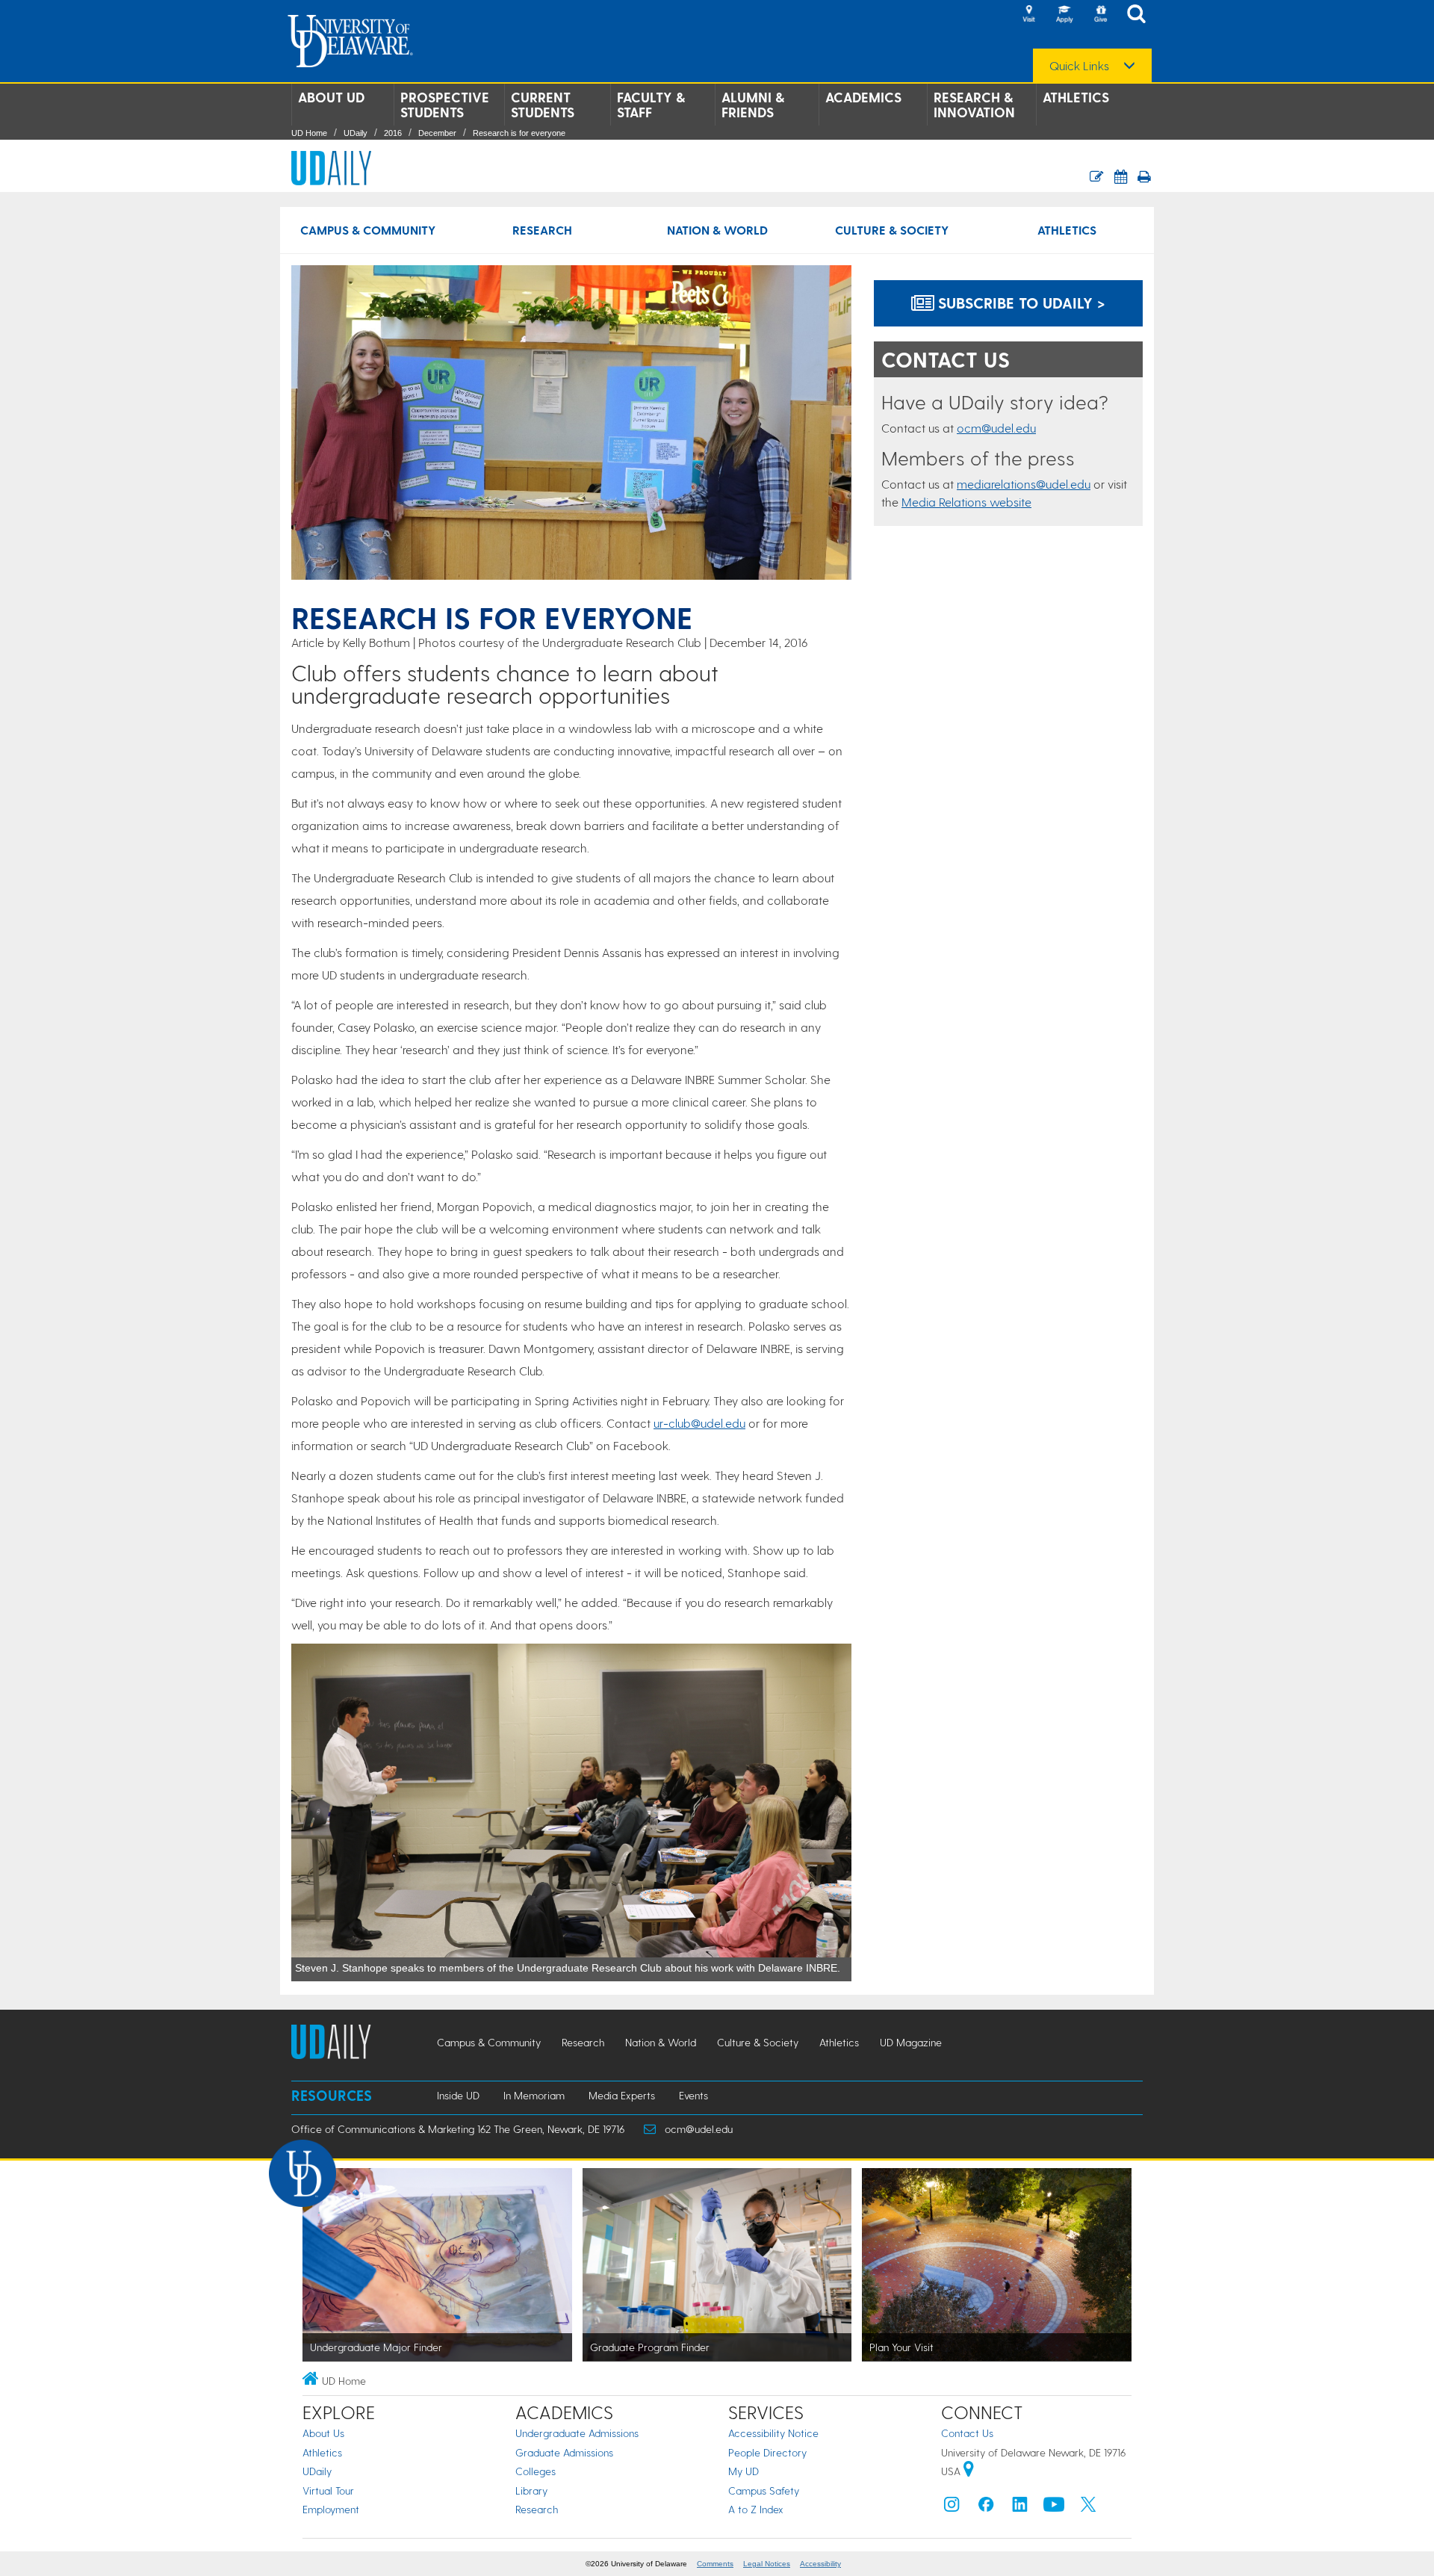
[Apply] (1064, 15)
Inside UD (458, 2095)
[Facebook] (986, 2508)
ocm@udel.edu (996, 428)
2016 (393, 133)
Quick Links (1079, 66)
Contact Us (967, 2433)
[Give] (1100, 15)
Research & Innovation (974, 105)
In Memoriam (534, 2095)
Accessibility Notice (773, 2433)
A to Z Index (756, 2509)
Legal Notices (767, 2564)
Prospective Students (445, 105)
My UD (744, 2471)
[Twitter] (1088, 2508)
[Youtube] (1054, 2508)
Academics (863, 97)
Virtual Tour (328, 2490)
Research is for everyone (519, 133)
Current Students (543, 105)
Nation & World (717, 230)
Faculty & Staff (651, 105)
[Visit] (1028, 15)
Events (693, 2095)
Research (542, 230)
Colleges (536, 2471)
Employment (331, 2509)
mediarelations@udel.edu (1024, 484)
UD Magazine (911, 2042)
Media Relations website (966, 502)
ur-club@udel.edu (699, 1423)
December (437, 133)
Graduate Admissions (564, 2452)
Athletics (1076, 97)
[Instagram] (952, 2508)
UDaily (356, 133)
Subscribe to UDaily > (1019, 303)
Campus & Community (368, 230)
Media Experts (622, 2095)
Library (531, 2490)
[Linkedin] (1020, 2508)
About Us (323, 2433)
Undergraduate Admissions (577, 2433)
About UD (331, 97)
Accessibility (820, 2564)
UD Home (309, 133)
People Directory (767, 2452)
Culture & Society (892, 230)
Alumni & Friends (753, 105)
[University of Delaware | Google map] (969, 2471)
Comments (715, 2564)
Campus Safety (764, 2490)
